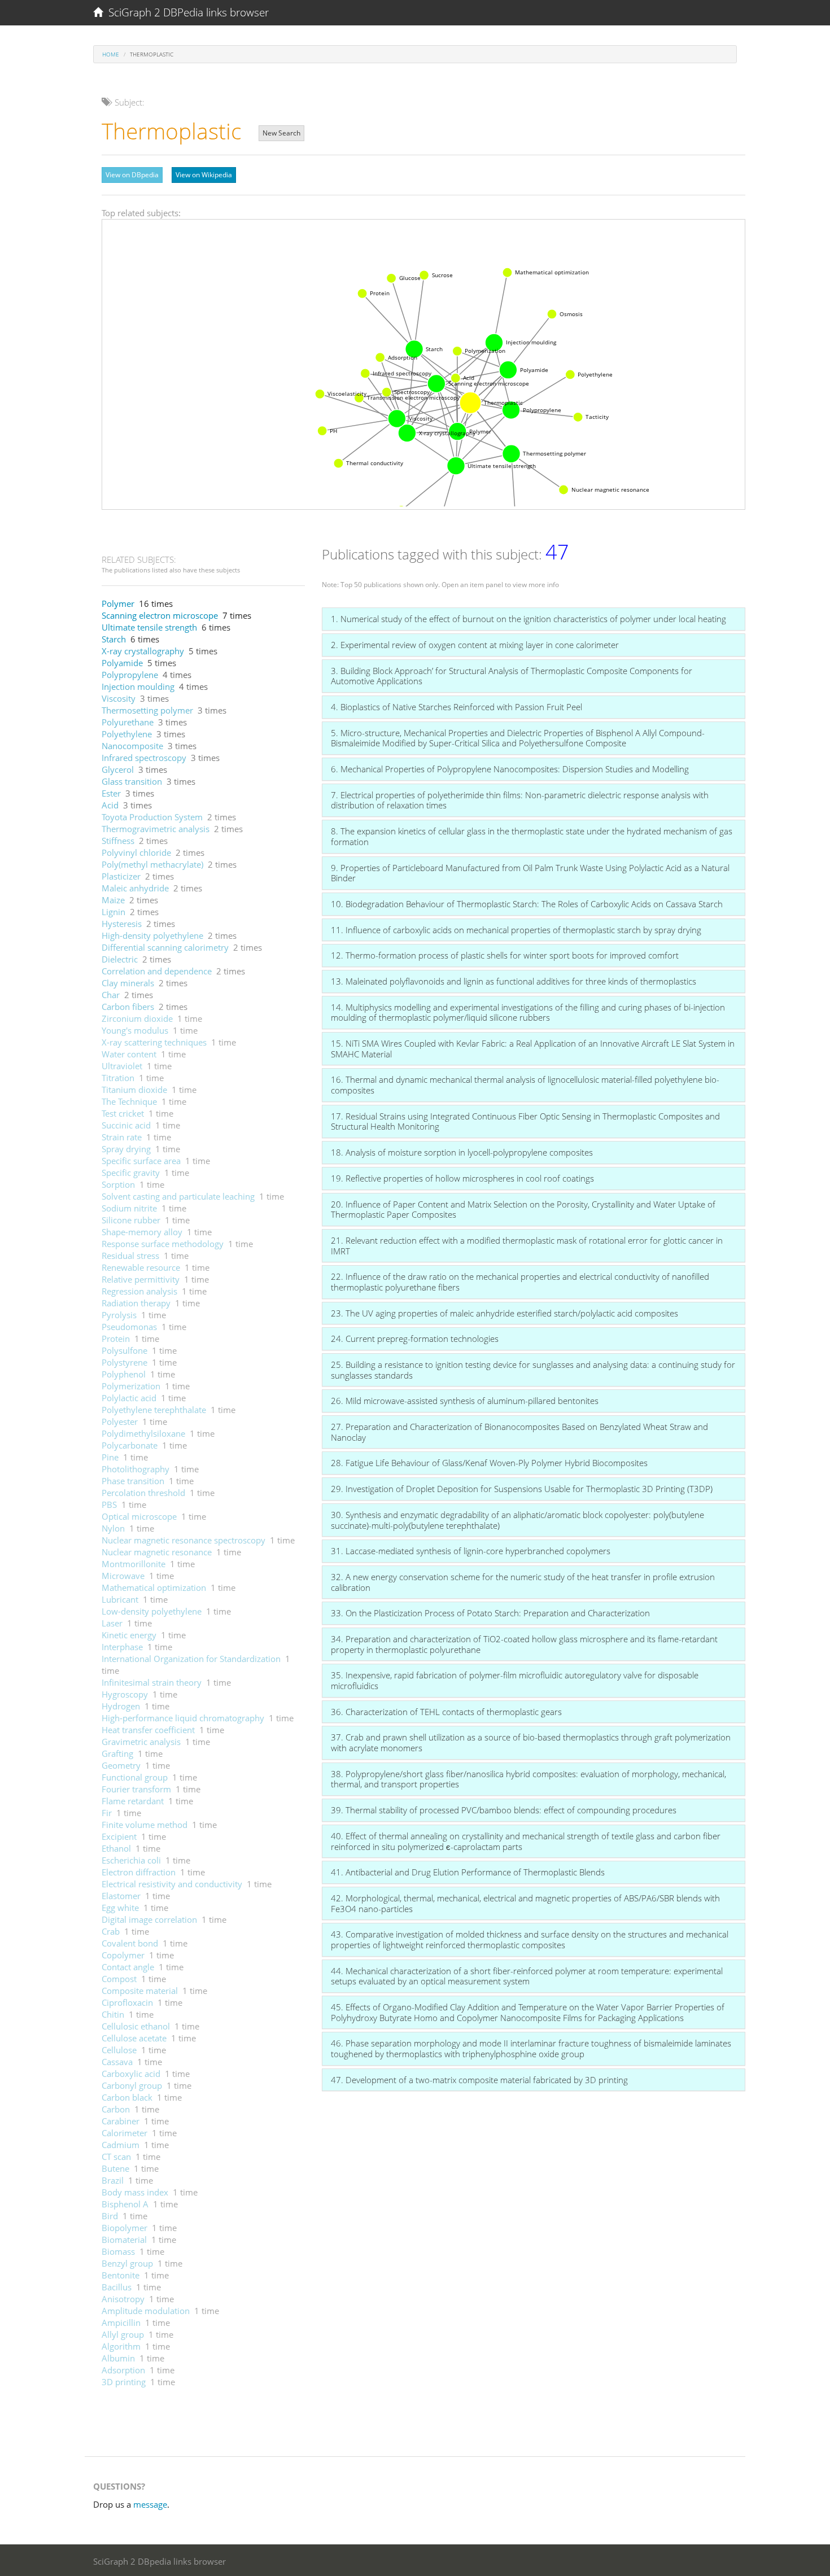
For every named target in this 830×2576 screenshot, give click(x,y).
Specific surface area (141, 1161)
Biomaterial (124, 2240)
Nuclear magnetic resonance (157, 1552)
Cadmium (121, 2145)
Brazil (113, 2180)
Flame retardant (133, 1801)
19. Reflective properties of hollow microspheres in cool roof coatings (462, 1178)
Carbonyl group (132, 2085)
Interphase (122, 1647)
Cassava (117, 2062)
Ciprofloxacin (127, 2002)
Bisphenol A (125, 2204)
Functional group (135, 1777)
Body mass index (135, 2192)
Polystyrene (124, 1362)
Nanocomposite (132, 746)
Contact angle (128, 1967)
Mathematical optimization (154, 1587)
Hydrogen (121, 1706)
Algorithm (121, 2346)
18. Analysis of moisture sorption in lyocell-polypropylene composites (462, 1152)
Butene (115, 2168)
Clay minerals (128, 983)
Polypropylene (130, 675)
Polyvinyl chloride (136, 852)
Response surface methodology (163, 1244)
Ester (111, 793)
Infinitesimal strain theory (152, 1682)
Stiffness (118, 841)
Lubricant (120, 1599)
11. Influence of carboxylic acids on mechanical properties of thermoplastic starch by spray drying (516, 930)
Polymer (118, 603)
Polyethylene (127, 734)
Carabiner (121, 2121)
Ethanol (116, 1848)
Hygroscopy (125, 1694)
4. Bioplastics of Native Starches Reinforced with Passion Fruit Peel (456, 707)
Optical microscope (139, 1516)
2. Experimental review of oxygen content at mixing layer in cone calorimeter (475, 645)
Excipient (119, 1836)
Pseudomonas (129, 1327)
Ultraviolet (122, 1066)
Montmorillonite (134, 1564)
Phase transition (133, 1481)
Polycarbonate (130, 1445)
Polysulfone (124, 1350)
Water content (129, 1054)
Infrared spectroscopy (144, 758)
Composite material (140, 1991)
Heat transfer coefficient (148, 1730)
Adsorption (123, 2370)
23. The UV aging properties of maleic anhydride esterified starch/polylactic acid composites (504, 1313)
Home (111, 54)
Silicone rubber (131, 1220)
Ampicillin (121, 2323)
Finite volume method (145, 1825)
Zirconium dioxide (137, 1018)
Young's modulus (135, 1030)
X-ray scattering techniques (154, 1042)
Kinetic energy (129, 1635)
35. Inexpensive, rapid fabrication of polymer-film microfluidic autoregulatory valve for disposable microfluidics (515, 1680)
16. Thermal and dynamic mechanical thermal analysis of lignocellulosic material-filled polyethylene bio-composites (525, 1085)
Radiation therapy (136, 1303)
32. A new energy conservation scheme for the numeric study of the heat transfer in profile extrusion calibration (523, 1582)
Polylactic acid (129, 1398)
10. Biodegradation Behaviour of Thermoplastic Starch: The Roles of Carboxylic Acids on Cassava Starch (527, 904)
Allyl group (123, 2334)
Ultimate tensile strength (149, 627)
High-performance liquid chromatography (183, 1718)
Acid (110, 805)
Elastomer (121, 1896)
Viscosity (119, 698)
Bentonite (121, 2275)
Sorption (118, 1184)
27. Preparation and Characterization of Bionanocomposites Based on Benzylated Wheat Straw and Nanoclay (519, 1432)
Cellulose (119, 2050)
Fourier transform (136, 1789)
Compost (119, 1979)
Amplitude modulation (146, 2311)
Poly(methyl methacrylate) (152, 864)
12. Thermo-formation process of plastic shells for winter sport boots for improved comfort (505, 955)
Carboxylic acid (131, 2074)
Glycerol (118, 769)
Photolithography (136, 1469)
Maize (113, 900)
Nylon (113, 1528)
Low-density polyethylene (152, 1611)
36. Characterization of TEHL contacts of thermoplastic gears (446, 1712)
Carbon (116, 2109)
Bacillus (117, 2287)
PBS (109, 1505)
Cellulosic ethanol (136, 2026)
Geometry (121, 1765)
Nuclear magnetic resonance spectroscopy (184, 1540)
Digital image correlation (149, 1919)
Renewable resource (141, 1267)
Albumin (118, 2358)
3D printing (124, 2382)
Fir (107, 1813)
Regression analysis (139, 1291)
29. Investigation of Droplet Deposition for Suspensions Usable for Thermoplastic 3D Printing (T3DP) (522, 1489)
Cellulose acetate (134, 2038)
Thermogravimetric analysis (156, 829)
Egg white (120, 1908)
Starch (114, 639)
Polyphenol (124, 1374)
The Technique (129, 1101)
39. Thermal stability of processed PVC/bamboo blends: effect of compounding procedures (504, 1810)
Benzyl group (127, 2263)
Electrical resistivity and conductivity (172, 1884)
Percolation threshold (143, 1493)
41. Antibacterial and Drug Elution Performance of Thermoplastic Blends (468, 1872)
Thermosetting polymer (147, 710)
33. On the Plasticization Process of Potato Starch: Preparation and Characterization (490, 1613)
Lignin (113, 912)
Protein (116, 1339)
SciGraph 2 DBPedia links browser (186, 12)
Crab (111, 1931)
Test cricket (123, 1113)
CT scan (116, 2157)
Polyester (120, 1422)
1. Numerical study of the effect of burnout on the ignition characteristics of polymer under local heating (528, 619)
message (150, 2504)
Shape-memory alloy (142, 1232)
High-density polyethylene (152, 935)
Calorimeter (124, 2133)
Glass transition (132, 781)
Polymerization (131, 1386)
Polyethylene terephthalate (154, 1410)
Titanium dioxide (134, 1090)
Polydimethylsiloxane (143, 1433)
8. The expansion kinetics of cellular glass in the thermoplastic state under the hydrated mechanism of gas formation (532, 836)
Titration (118, 1078)
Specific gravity (131, 1173)
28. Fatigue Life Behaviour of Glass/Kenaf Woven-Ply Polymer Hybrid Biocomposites (489, 1463)
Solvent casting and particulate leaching (178, 1196)
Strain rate (122, 1137)
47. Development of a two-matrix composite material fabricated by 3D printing (479, 2080)
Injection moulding (138, 686)
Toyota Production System (152, 817)
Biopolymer (124, 2228)
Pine (110, 1457)
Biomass (118, 2251)
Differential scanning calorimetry (165, 947)
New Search (281, 133)
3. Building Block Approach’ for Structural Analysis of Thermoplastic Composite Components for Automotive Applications (512, 676)
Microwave (123, 1576)
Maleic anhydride (135, 888)
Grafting (117, 1753)
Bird (110, 2216)
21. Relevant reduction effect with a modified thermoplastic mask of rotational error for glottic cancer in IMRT (527, 1246)
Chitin (113, 2014)
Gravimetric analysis (141, 1742)
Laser (112, 1623)
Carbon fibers (128, 1007)
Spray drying (126, 1149)
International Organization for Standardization (191, 1659)
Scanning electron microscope (160, 615)
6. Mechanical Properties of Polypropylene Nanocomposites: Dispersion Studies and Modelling (510, 769)
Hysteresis (122, 924)
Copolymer (123, 1955)
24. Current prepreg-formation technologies (415, 1339)
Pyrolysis (119, 1315)
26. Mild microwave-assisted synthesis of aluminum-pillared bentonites (465, 1401)
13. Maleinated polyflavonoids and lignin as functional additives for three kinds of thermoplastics (514, 981)
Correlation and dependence (157, 971)
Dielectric (120, 959)
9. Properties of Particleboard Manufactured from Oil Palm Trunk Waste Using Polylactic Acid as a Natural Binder (530, 873)
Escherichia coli (131, 1860)
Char (111, 995)
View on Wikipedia (204, 175)
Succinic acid (126, 1125)
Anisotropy (123, 2299)
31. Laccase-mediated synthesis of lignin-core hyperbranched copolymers (471, 1551)
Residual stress (130, 1256)
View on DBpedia (132, 175)
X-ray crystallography (143, 651)
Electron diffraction (139, 1872)
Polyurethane (128, 722)
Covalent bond (130, 1943)
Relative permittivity (141, 1279)
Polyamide (122, 663)
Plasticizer (121, 876)
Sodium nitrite (129, 1208)
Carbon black (127, 2097)
